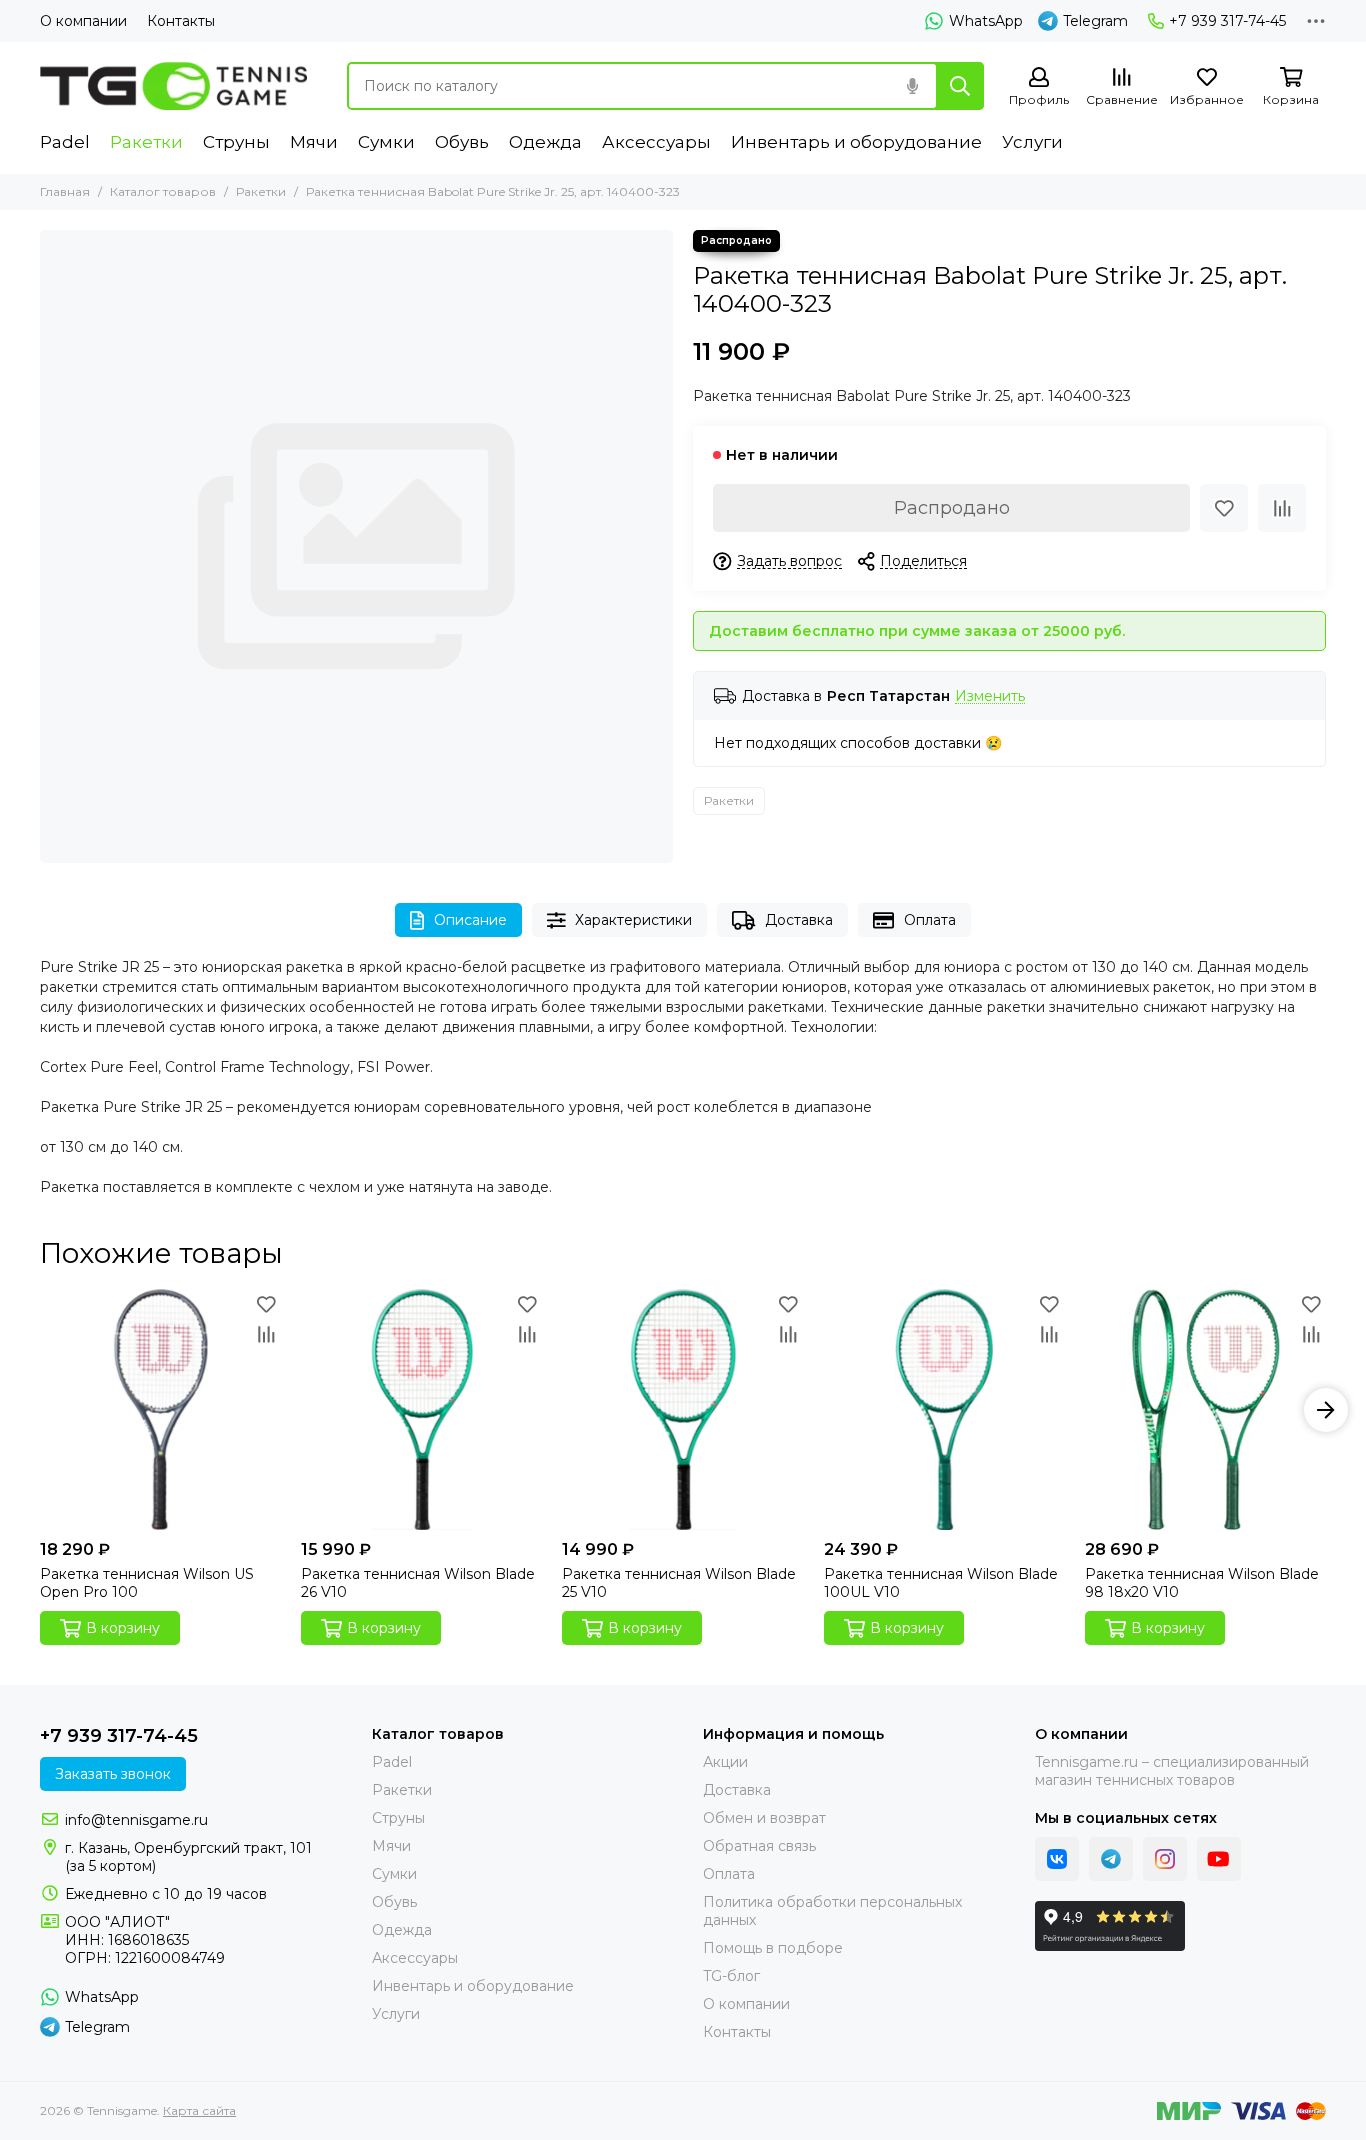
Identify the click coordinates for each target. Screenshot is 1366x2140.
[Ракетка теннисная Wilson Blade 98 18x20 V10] (1205, 1409)
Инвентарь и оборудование (856, 142)
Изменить (990, 696)
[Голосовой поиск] (912, 86)
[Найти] (960, 86)
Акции (725, 1762)
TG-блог (731, 1976)
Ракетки (146, 142)
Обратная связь (759, 1846)
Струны (236, 142)
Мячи (314, 142)
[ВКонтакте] (1057, 1859)
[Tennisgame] (173, 86)
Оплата (930, 920)
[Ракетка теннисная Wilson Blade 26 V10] (421, 1409)
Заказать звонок (113, 1774)
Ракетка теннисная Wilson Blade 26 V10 (418, 1583)
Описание (470, 920)
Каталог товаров (163, 191)
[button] (40, 1410)
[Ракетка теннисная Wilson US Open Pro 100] (160, 1409)
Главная (65, 191)
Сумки (386, 142)
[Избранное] (1224, 508)
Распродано (952, 508)
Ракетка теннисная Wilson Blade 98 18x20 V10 (1202, 1583)
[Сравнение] (1282, 508)
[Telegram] (1111, 1859)
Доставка (799, 920)
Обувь (462, 142)
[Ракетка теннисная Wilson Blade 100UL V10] (944, 1409)
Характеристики (633, 920)
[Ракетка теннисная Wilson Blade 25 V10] (682, 1409)
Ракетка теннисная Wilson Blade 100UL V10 (941, 1583)
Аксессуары (656, 142)
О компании (83, 21)
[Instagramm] (1165, 1859)
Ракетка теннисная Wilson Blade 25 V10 (679, 1583)
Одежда (545, 142)
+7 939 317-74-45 (1227, 21)
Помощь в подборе (773, 1948)
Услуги (1032, 142)
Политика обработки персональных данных (832, 1911)
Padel (65, 142)
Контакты (181, 21)
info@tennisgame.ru (136, 1820)
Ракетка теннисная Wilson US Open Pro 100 (147, 1583)
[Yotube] (1219, 1859)
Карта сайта (199, 2110)
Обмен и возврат (764, 1818)
